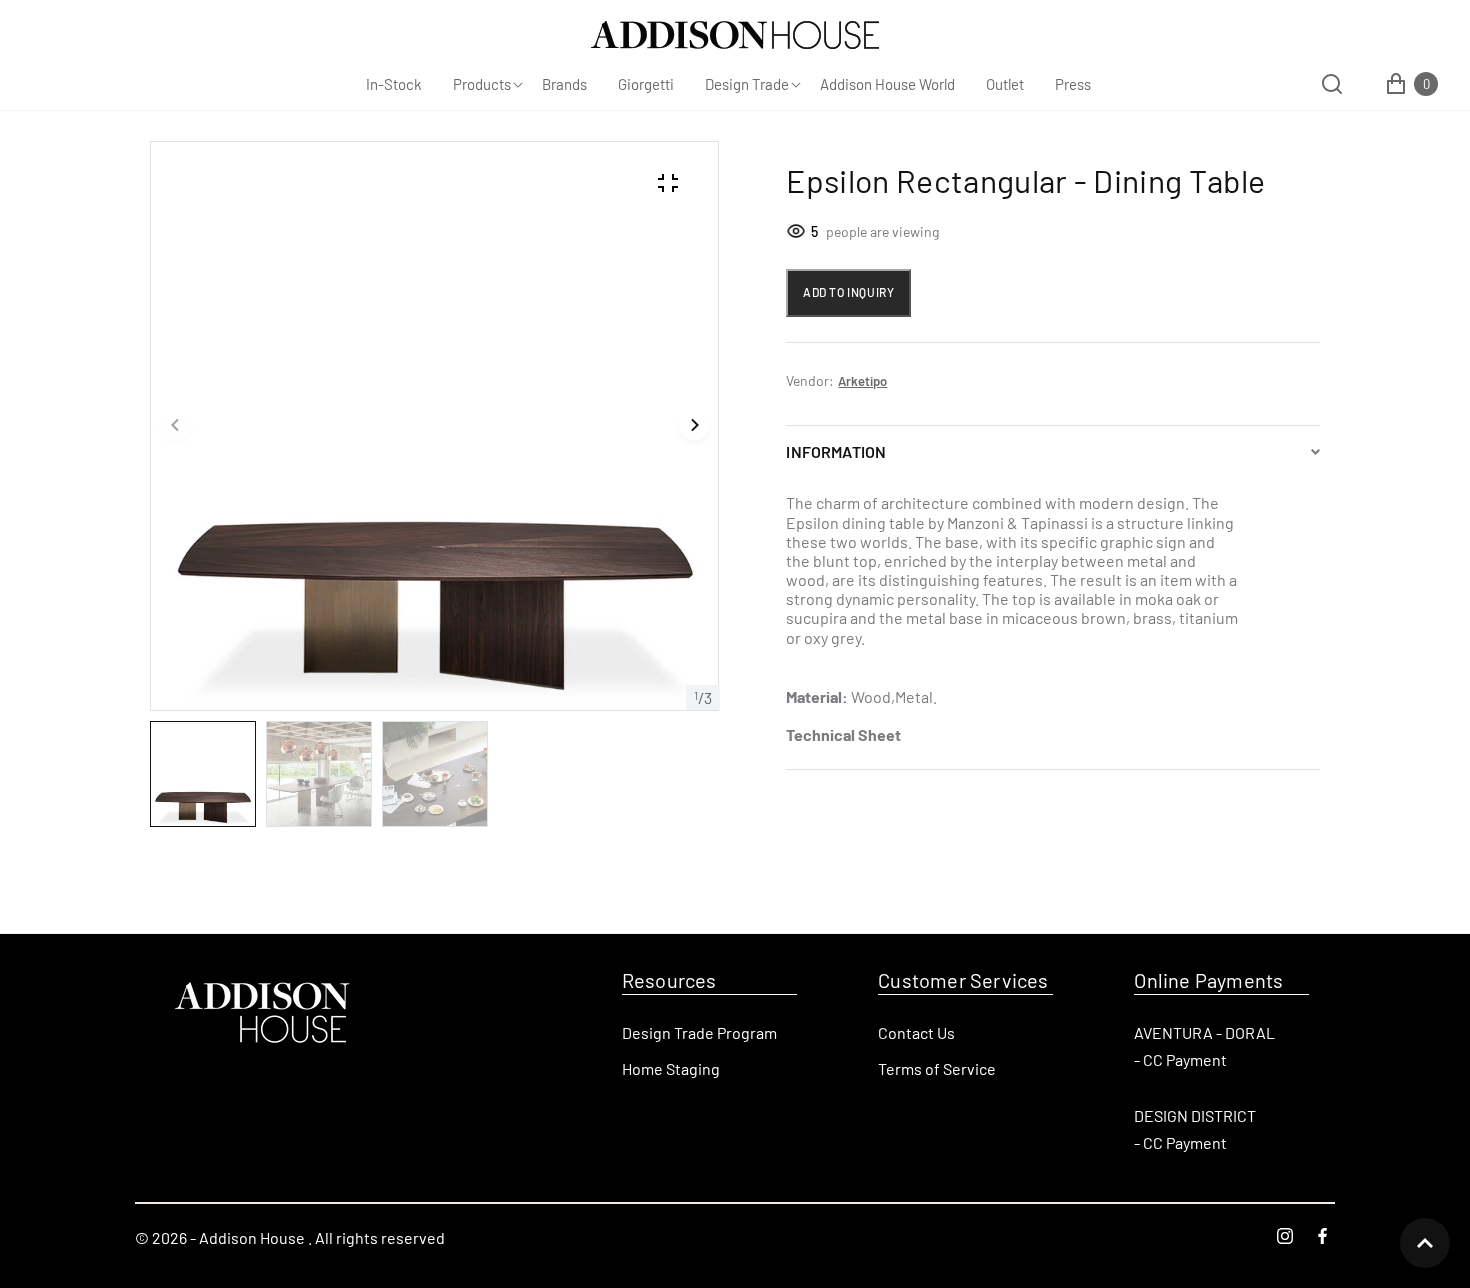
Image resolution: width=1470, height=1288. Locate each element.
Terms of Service (937, 1068)
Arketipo (862, 381)
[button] (176, 426)
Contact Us (916, 1032)
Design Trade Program (699, 1032)
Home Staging (671, 1068)
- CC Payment (1180, 1059)
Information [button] (836, 451)
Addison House (252, 1237)
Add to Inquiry (848, 292)
